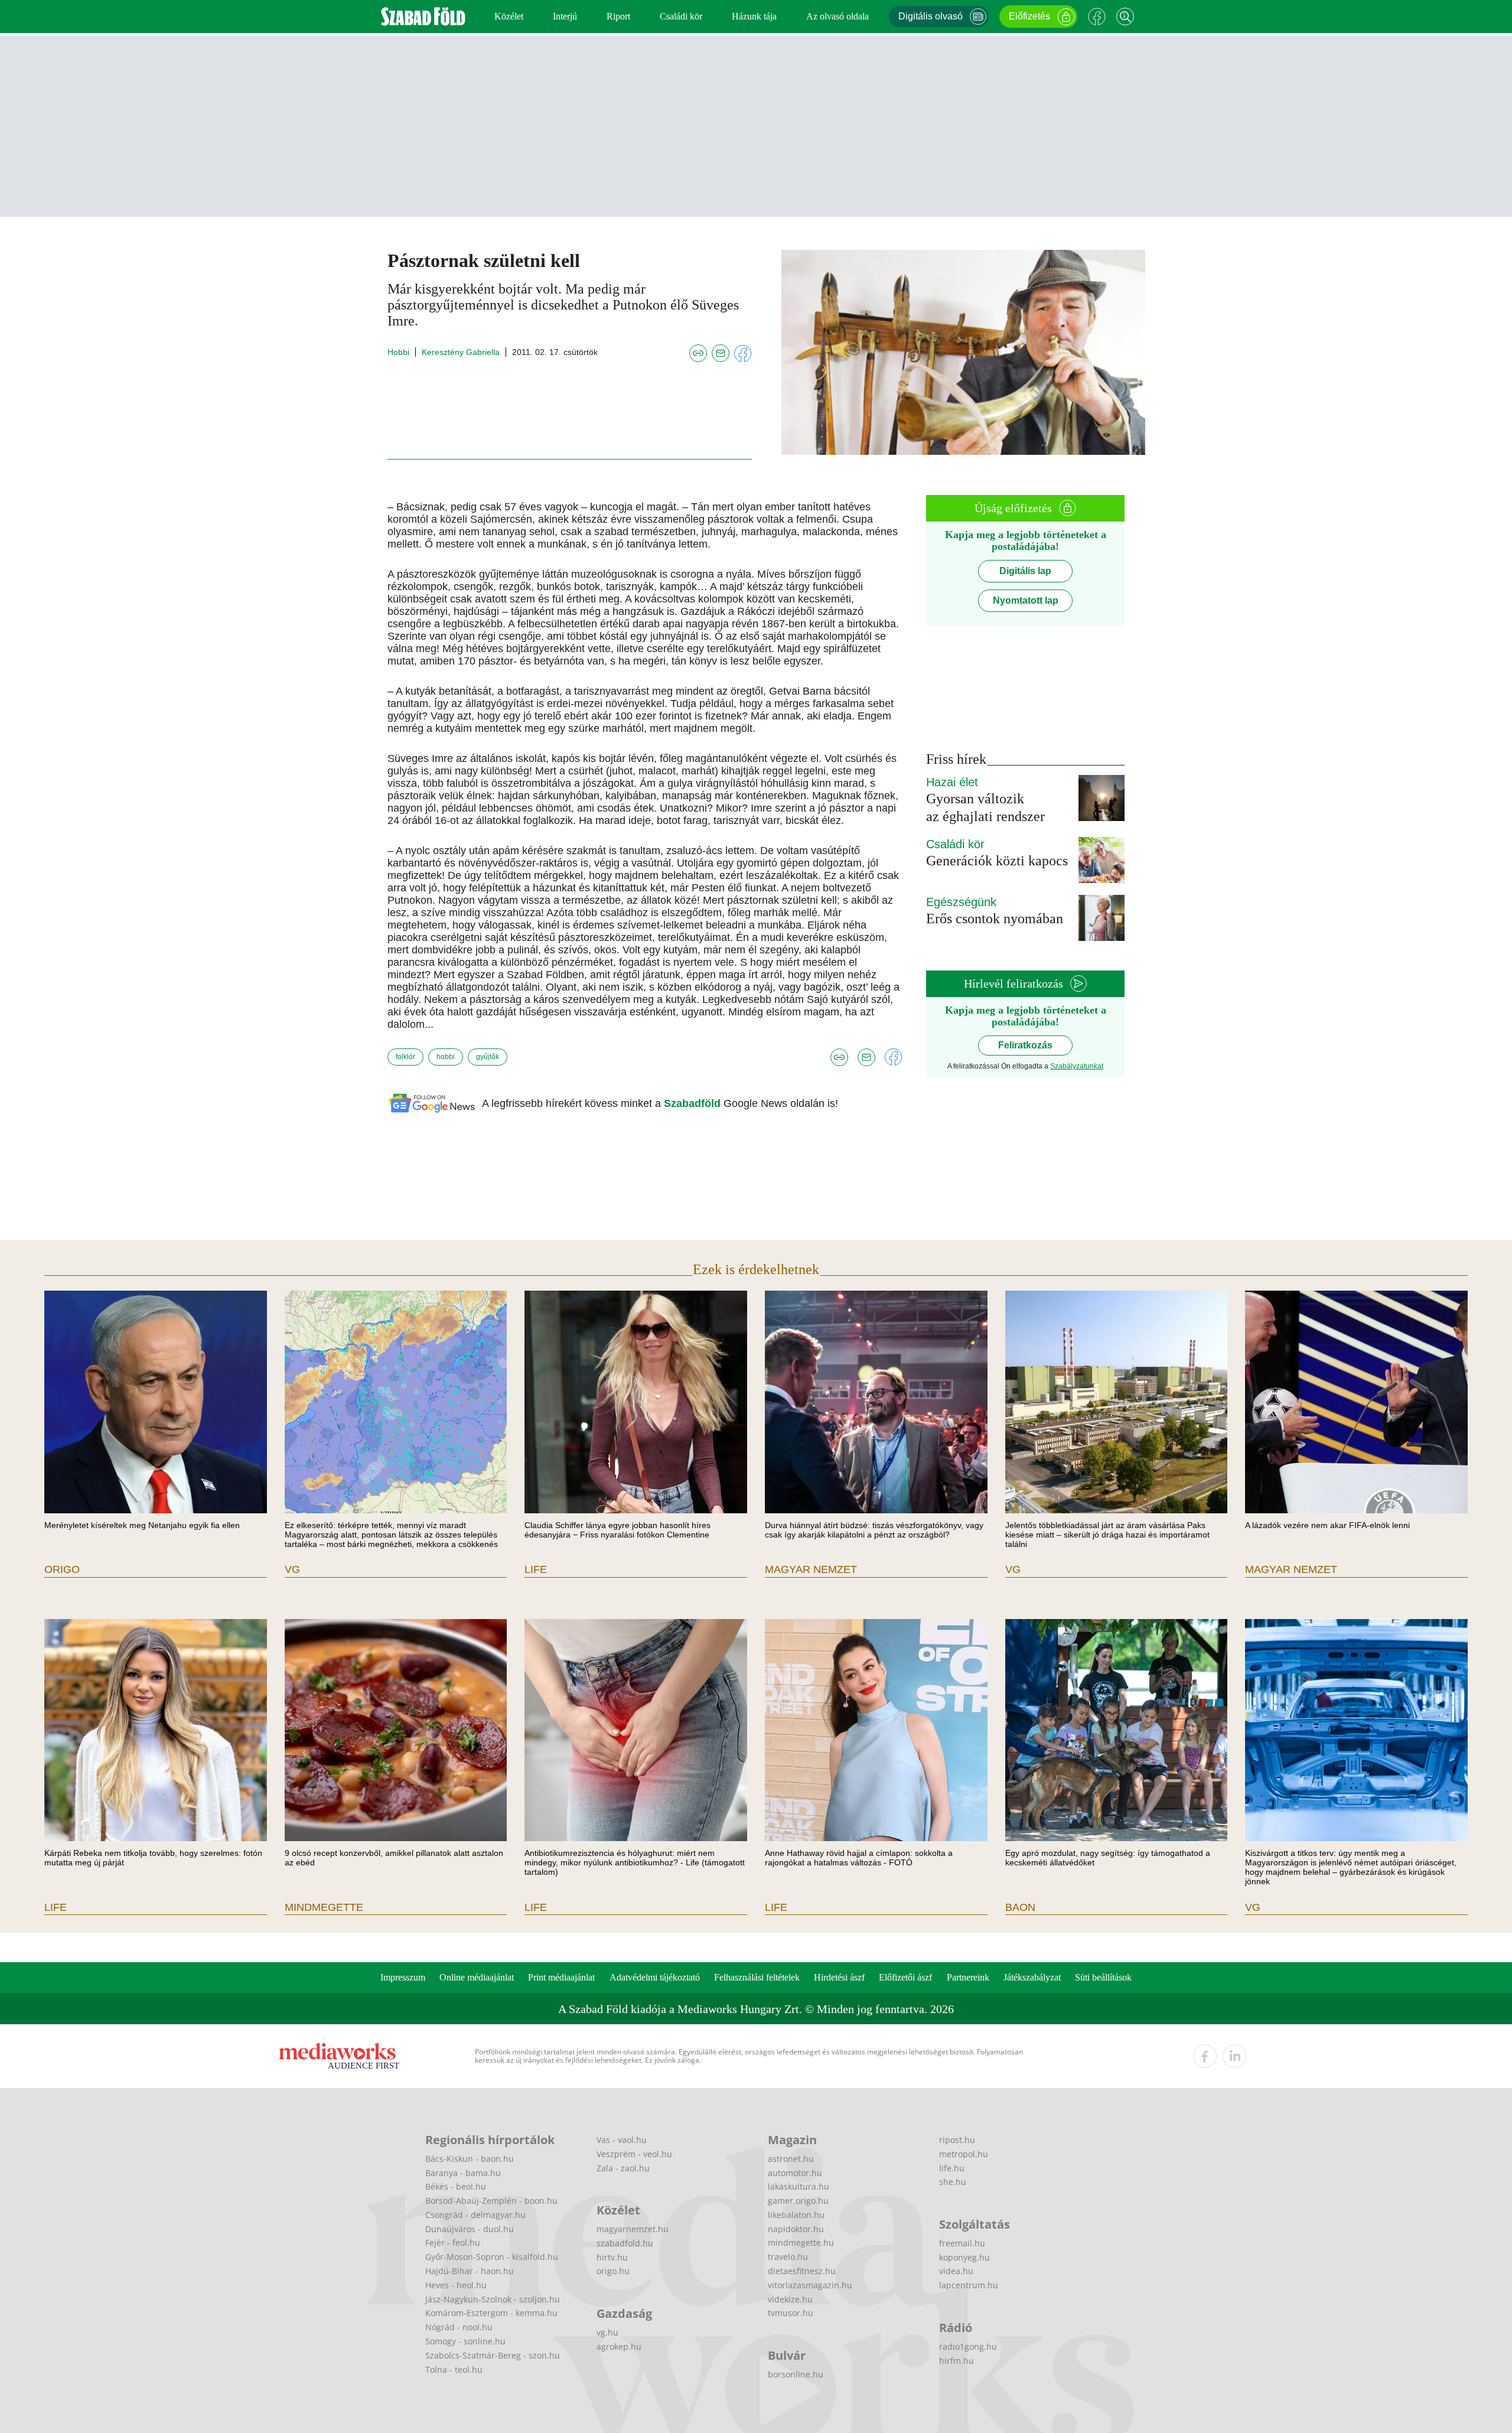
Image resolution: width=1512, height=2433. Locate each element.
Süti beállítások (1103, 1977)
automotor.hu (795, 2173)
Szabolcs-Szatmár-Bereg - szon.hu (493, 2355)
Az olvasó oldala (838, 16)
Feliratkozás (1025, 1045)
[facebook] (1205, 2056)
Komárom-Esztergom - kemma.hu (491, 2313)
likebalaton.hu (796, 2215)
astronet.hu (791, 2159)
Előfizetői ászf (905, 1977)
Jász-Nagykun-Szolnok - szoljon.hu (493, 2299)
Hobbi (398, 352)
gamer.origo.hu (798, 2201)
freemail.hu (962, 2243)
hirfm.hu (957, 2361)
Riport (618, 16)
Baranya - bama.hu (463, 2173)
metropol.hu (964, 2154)
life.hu (952, 2168)
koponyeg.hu (964, 2257)
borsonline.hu (796, 2374)
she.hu (953, 2182)
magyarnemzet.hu (633, 2229)
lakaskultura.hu (799, 2186)
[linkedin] (1234, 2056)
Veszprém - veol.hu (634, 2154)
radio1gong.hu (968, 2346)
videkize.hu (790, 2299)
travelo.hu (788, 2257)
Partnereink (968, 1977)
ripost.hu (957, 2140)
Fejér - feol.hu (453, 2243)
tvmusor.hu (791, 2313)
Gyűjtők (488, 1057)
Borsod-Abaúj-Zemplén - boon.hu (491, 2201)
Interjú (565, 16)
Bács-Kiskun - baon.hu (470, 2159)
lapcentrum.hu (969, 2285)
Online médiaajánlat (477, 1977)
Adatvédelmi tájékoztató (655, 1977)
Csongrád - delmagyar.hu (475, 2215)
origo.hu (613, 2271)
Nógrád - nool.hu (459, 2327)
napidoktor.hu (796, 2229)
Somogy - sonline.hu (465, 2341)
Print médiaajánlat (561, 1977)
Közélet (509, 16)
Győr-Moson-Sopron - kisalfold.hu (492, 2257)
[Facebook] (1097, 17)
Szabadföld (694, 1103)
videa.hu (956, 2271)
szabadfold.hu (625, 2243)
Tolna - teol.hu (454, 2370)
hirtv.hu (612, 2257)
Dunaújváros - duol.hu (470, 2229)
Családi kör (681, 16)
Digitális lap (1025, 571)
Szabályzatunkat (1077, 1066)
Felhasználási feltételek (757, 1977)
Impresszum (403, 1977)
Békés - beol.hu (456, 2186)
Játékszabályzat (1032, 1977)
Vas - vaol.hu (622, 2140)
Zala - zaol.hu (623, 2168)
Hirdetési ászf (839, 1977)
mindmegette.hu (801, 2243)
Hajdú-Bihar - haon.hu (470, 2271)
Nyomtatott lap (1026, 600)
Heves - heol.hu (456, 2285)
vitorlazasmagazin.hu (810, 2285)
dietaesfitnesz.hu (802, 2271)
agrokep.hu (619, 2346)
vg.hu (607, 2332)
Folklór (405, 1057)
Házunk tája (754, 16)
